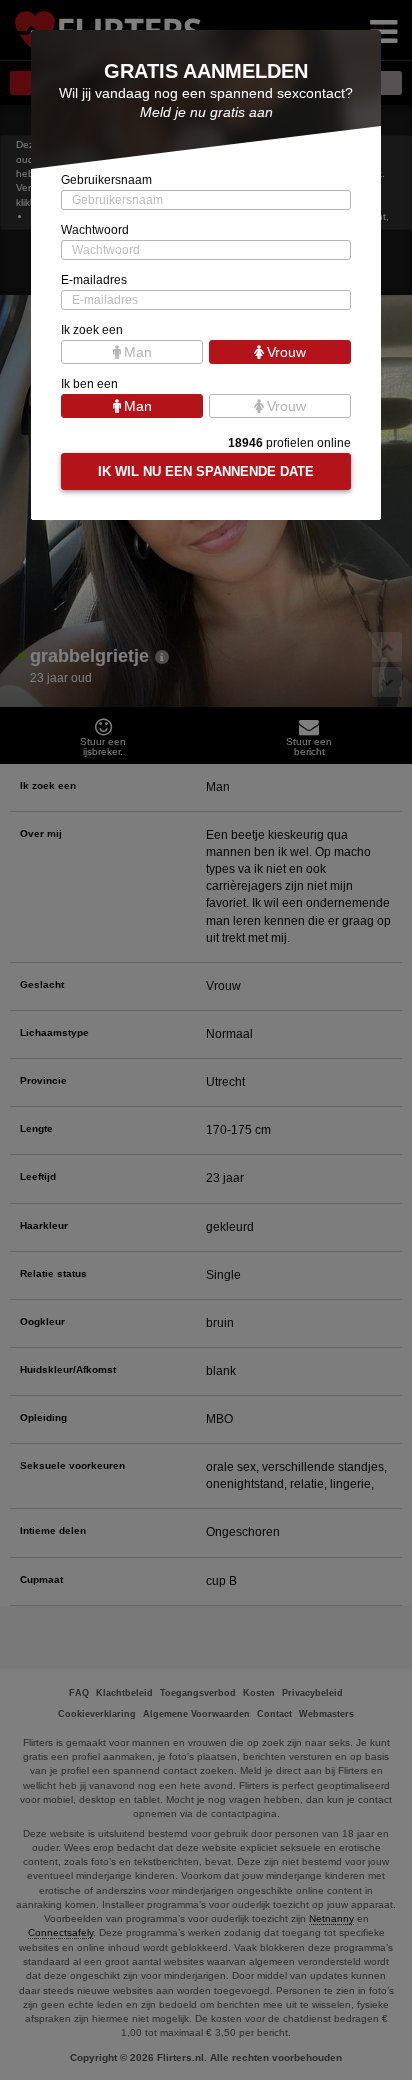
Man (138, 352)
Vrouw (286, 352)
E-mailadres (94, 280)
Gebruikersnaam (106, 180)
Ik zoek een (92, 330)
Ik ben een (89, 384)
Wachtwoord (95, 230)
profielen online (289, 443)
